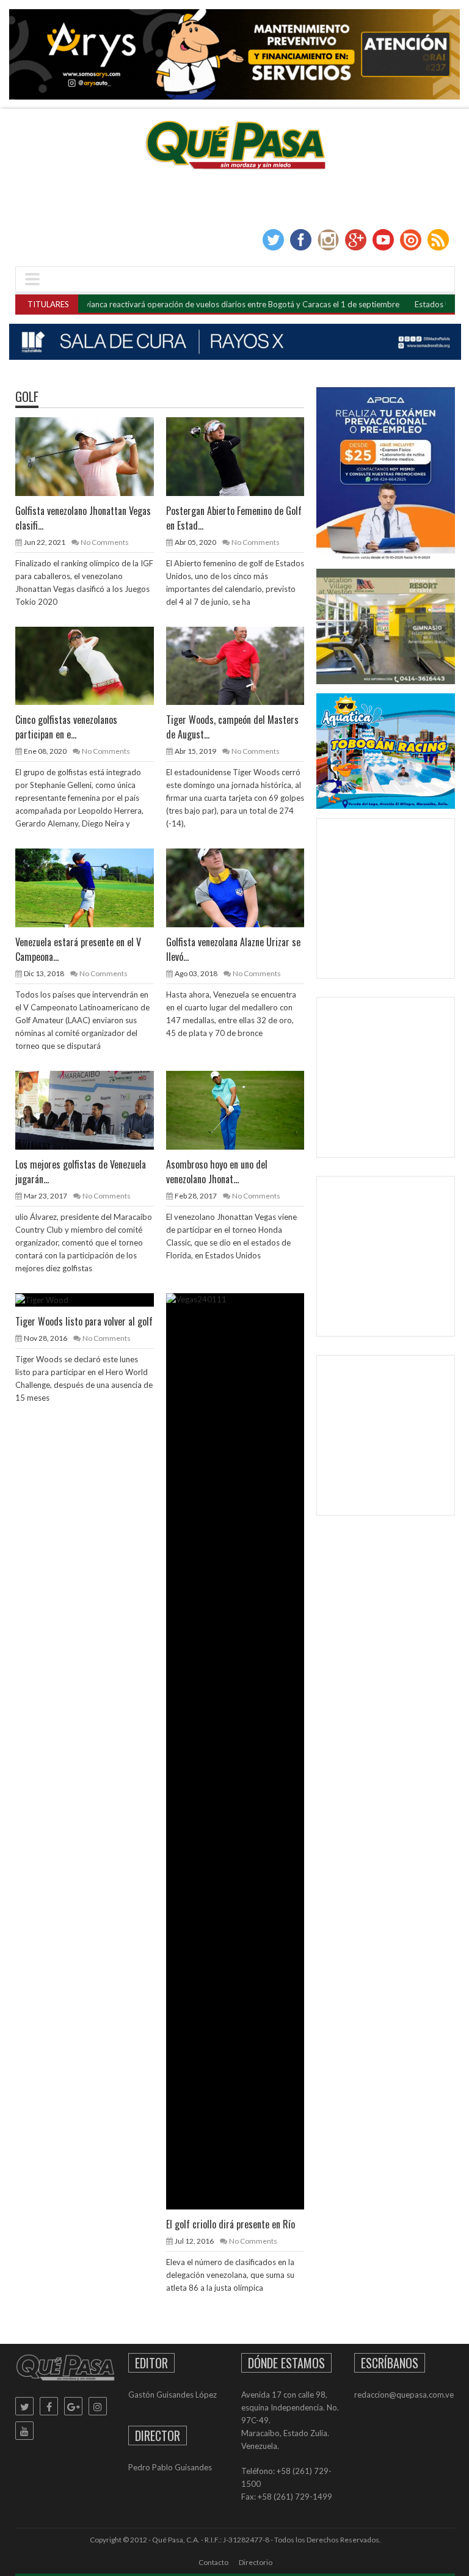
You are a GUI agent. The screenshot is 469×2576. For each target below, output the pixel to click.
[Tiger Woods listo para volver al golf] (94, 1299)
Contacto (213, 2562)
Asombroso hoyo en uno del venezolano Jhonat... (217, 1172)
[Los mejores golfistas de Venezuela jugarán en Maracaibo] (94, 1110)
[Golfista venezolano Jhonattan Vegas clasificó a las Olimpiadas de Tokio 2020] (94, 456)
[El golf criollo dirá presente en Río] (245, 1751)
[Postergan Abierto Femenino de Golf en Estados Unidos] (245, 456)
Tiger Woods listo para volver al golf (84, 1321)
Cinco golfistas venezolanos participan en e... (66, 727)
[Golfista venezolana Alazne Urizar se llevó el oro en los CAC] (245, 888)
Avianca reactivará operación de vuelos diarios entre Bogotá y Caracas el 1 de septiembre (184, 304)
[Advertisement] (397, 901)
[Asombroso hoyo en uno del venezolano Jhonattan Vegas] (245, 1110)
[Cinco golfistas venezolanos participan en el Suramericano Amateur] (94, 665)
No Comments (105, 542)
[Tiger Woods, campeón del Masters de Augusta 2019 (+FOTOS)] (245, 665)
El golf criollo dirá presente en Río (231, 2224)
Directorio (256, 2562)
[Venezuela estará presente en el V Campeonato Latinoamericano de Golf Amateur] (94, 888)
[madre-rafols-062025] (235, 342)
